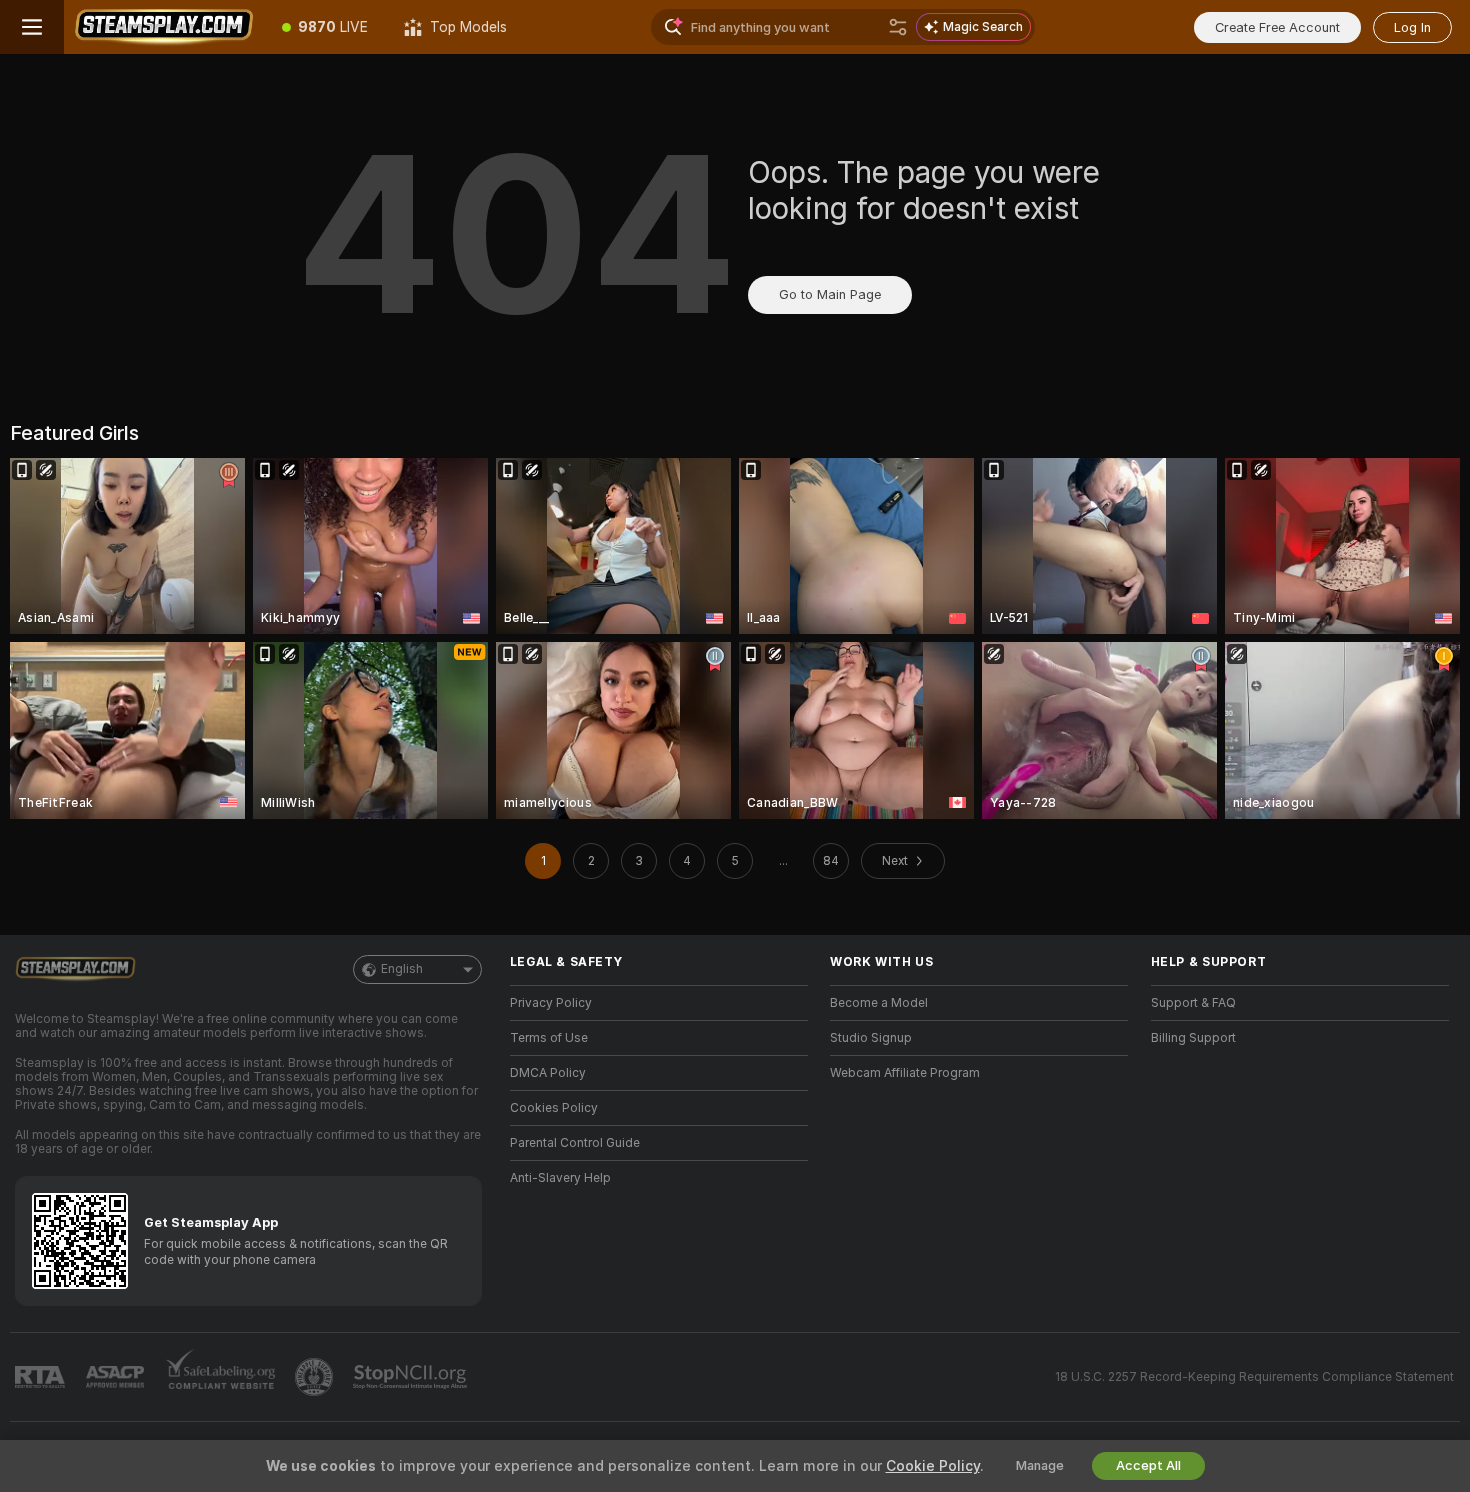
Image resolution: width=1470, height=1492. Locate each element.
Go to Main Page (830, 294)
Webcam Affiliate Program (905, 1073)
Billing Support (1193, 1038)
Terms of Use (549, 1038)
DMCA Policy (548, 1073)
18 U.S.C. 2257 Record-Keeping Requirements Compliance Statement (1254, 1377)
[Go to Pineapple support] (316, 1377)
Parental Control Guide (575, 1143)
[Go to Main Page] (164, 27)
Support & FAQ (1193, 1003)
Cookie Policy (933, 1466)
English (402, 969)
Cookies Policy (554, 1108)
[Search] (898, 27)
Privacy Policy (551, 1003)
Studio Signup (871, 1038)
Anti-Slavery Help (560, 1178)
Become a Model (879, 1003)
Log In (1412, 27)
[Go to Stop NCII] (412, 1377)
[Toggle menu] (32, 27)
